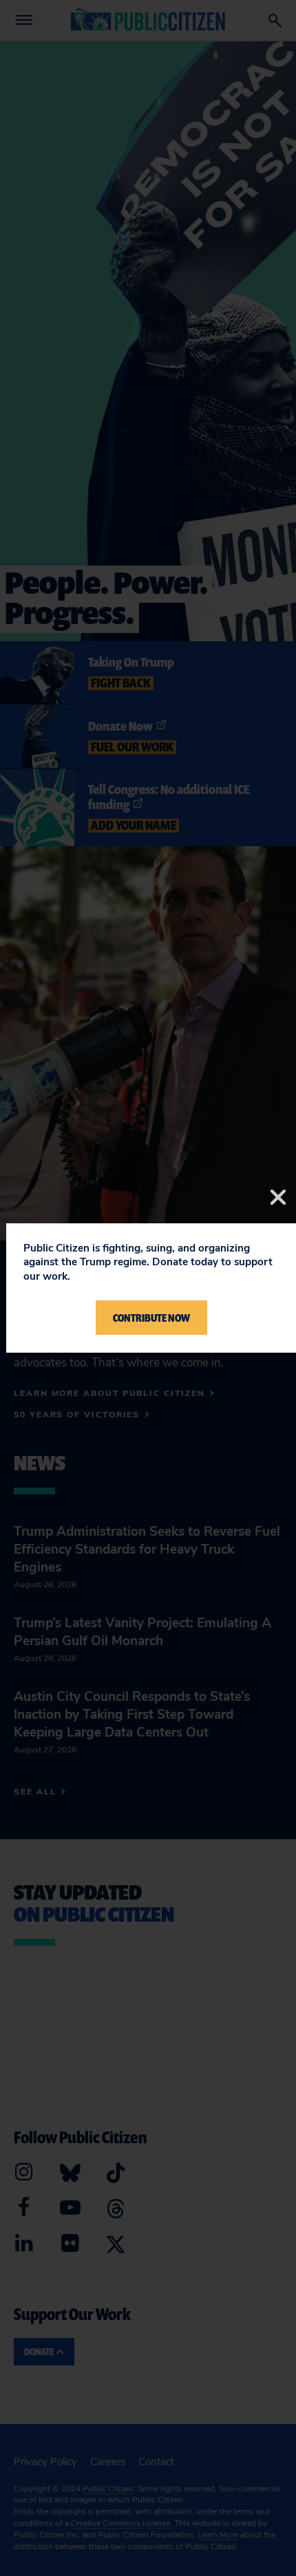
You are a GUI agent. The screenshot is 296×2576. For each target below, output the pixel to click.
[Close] (278, 1197)
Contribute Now (151, 1318)
